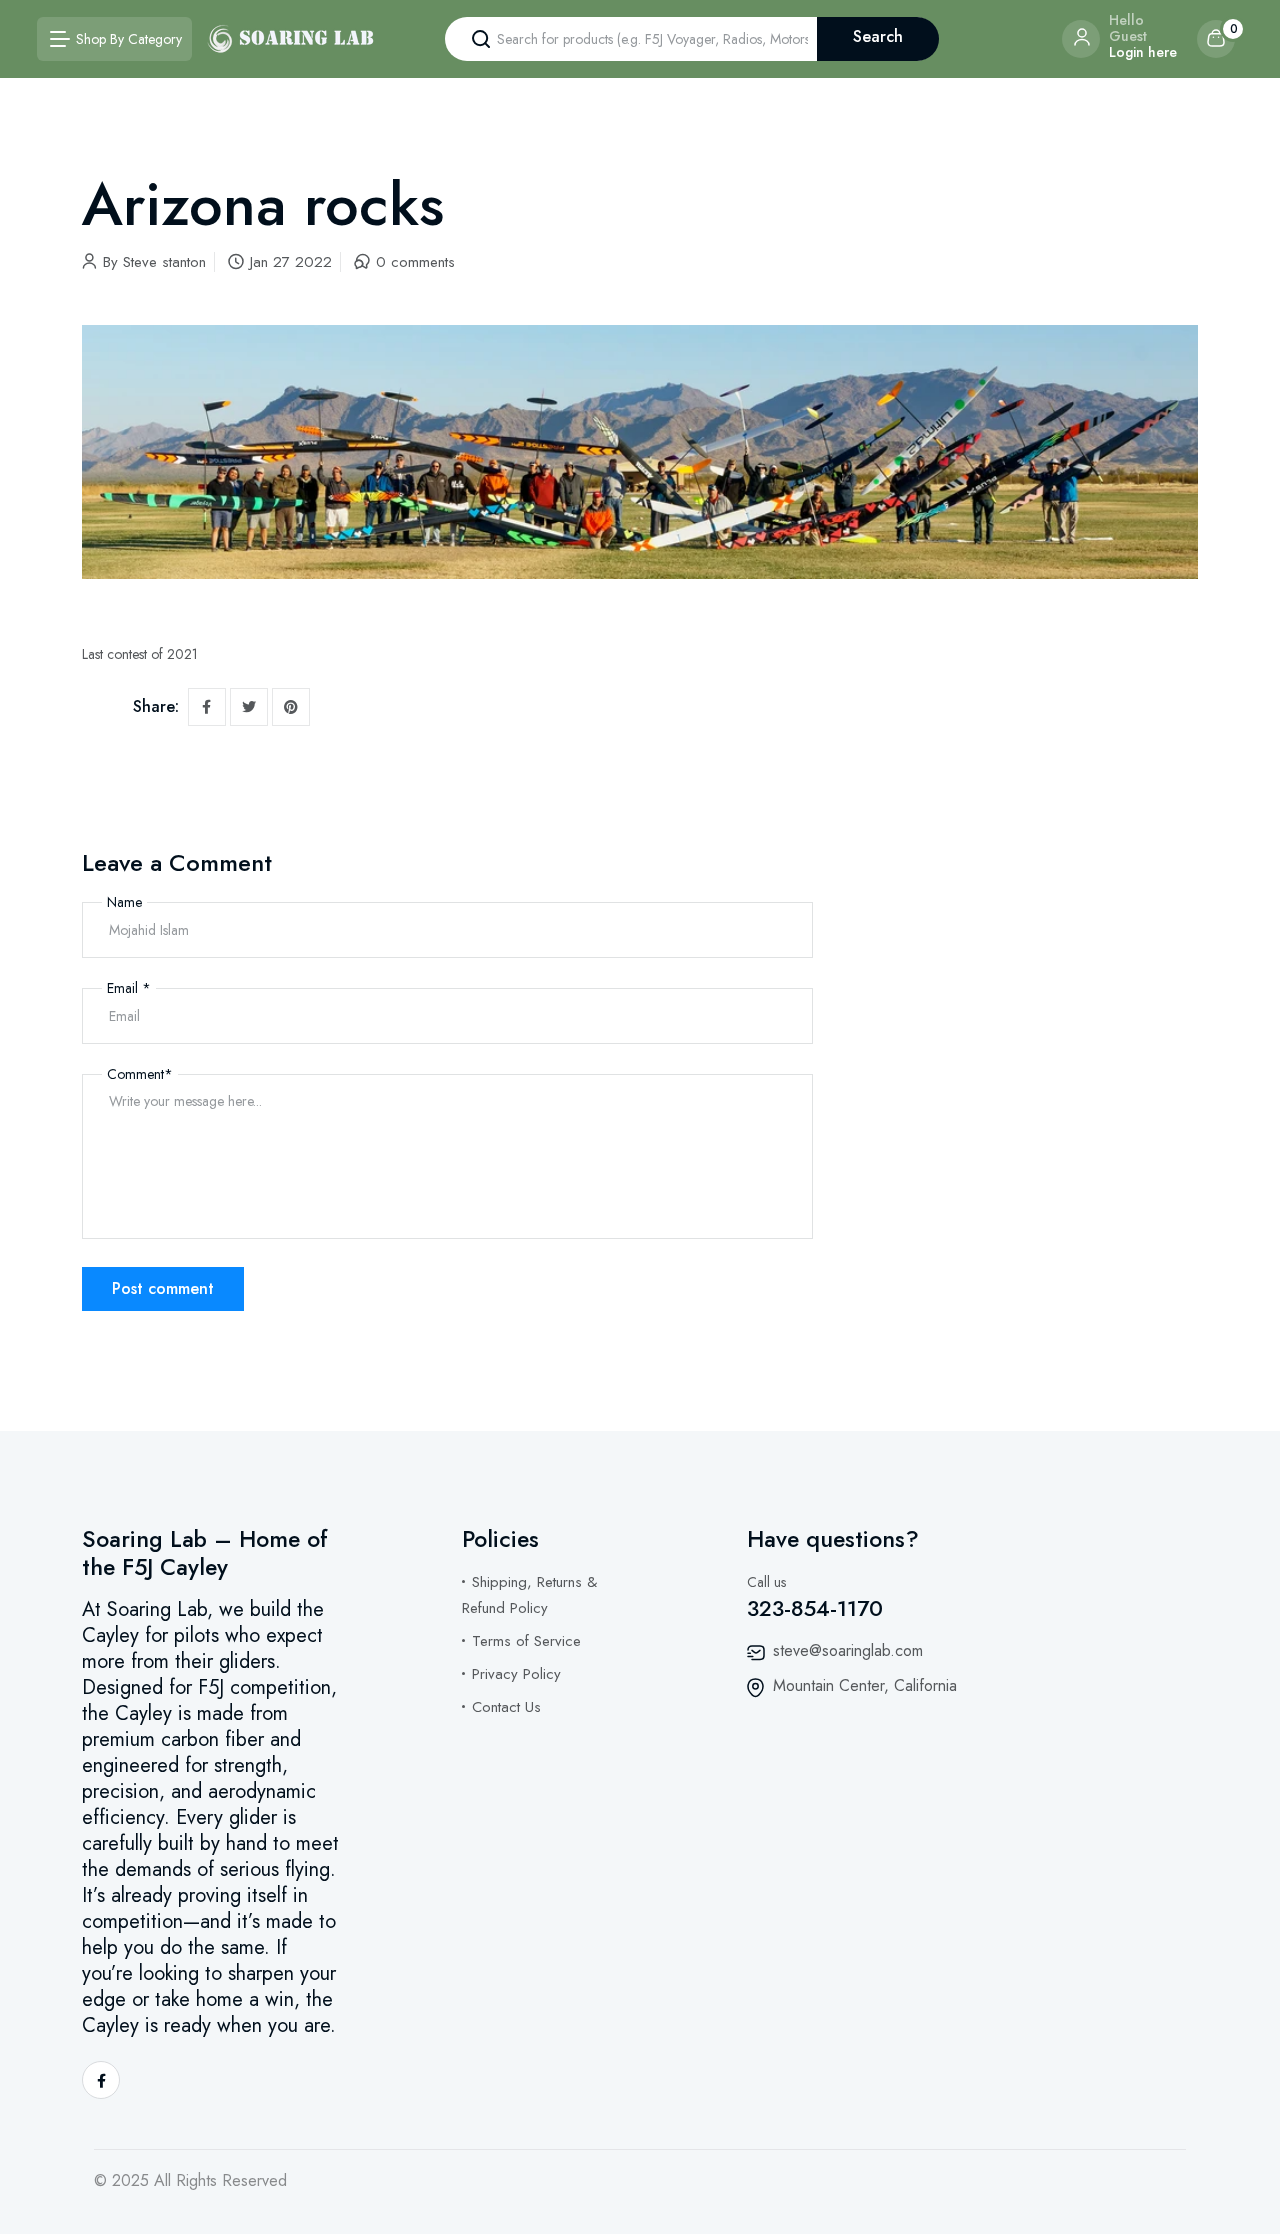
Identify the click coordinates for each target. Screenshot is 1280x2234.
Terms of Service (526, 1641)
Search (878, 36)
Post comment (163, 1288)
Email (129, 988)
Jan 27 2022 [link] (291, 262)
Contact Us (506, 1707)
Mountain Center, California (865, 1685)
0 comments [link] (415, 262)
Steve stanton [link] (164, 262)
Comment (140, 1074)
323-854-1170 (815, 1608)
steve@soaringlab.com (848, 1650)
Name (124, 902)
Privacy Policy (516, 1674)
